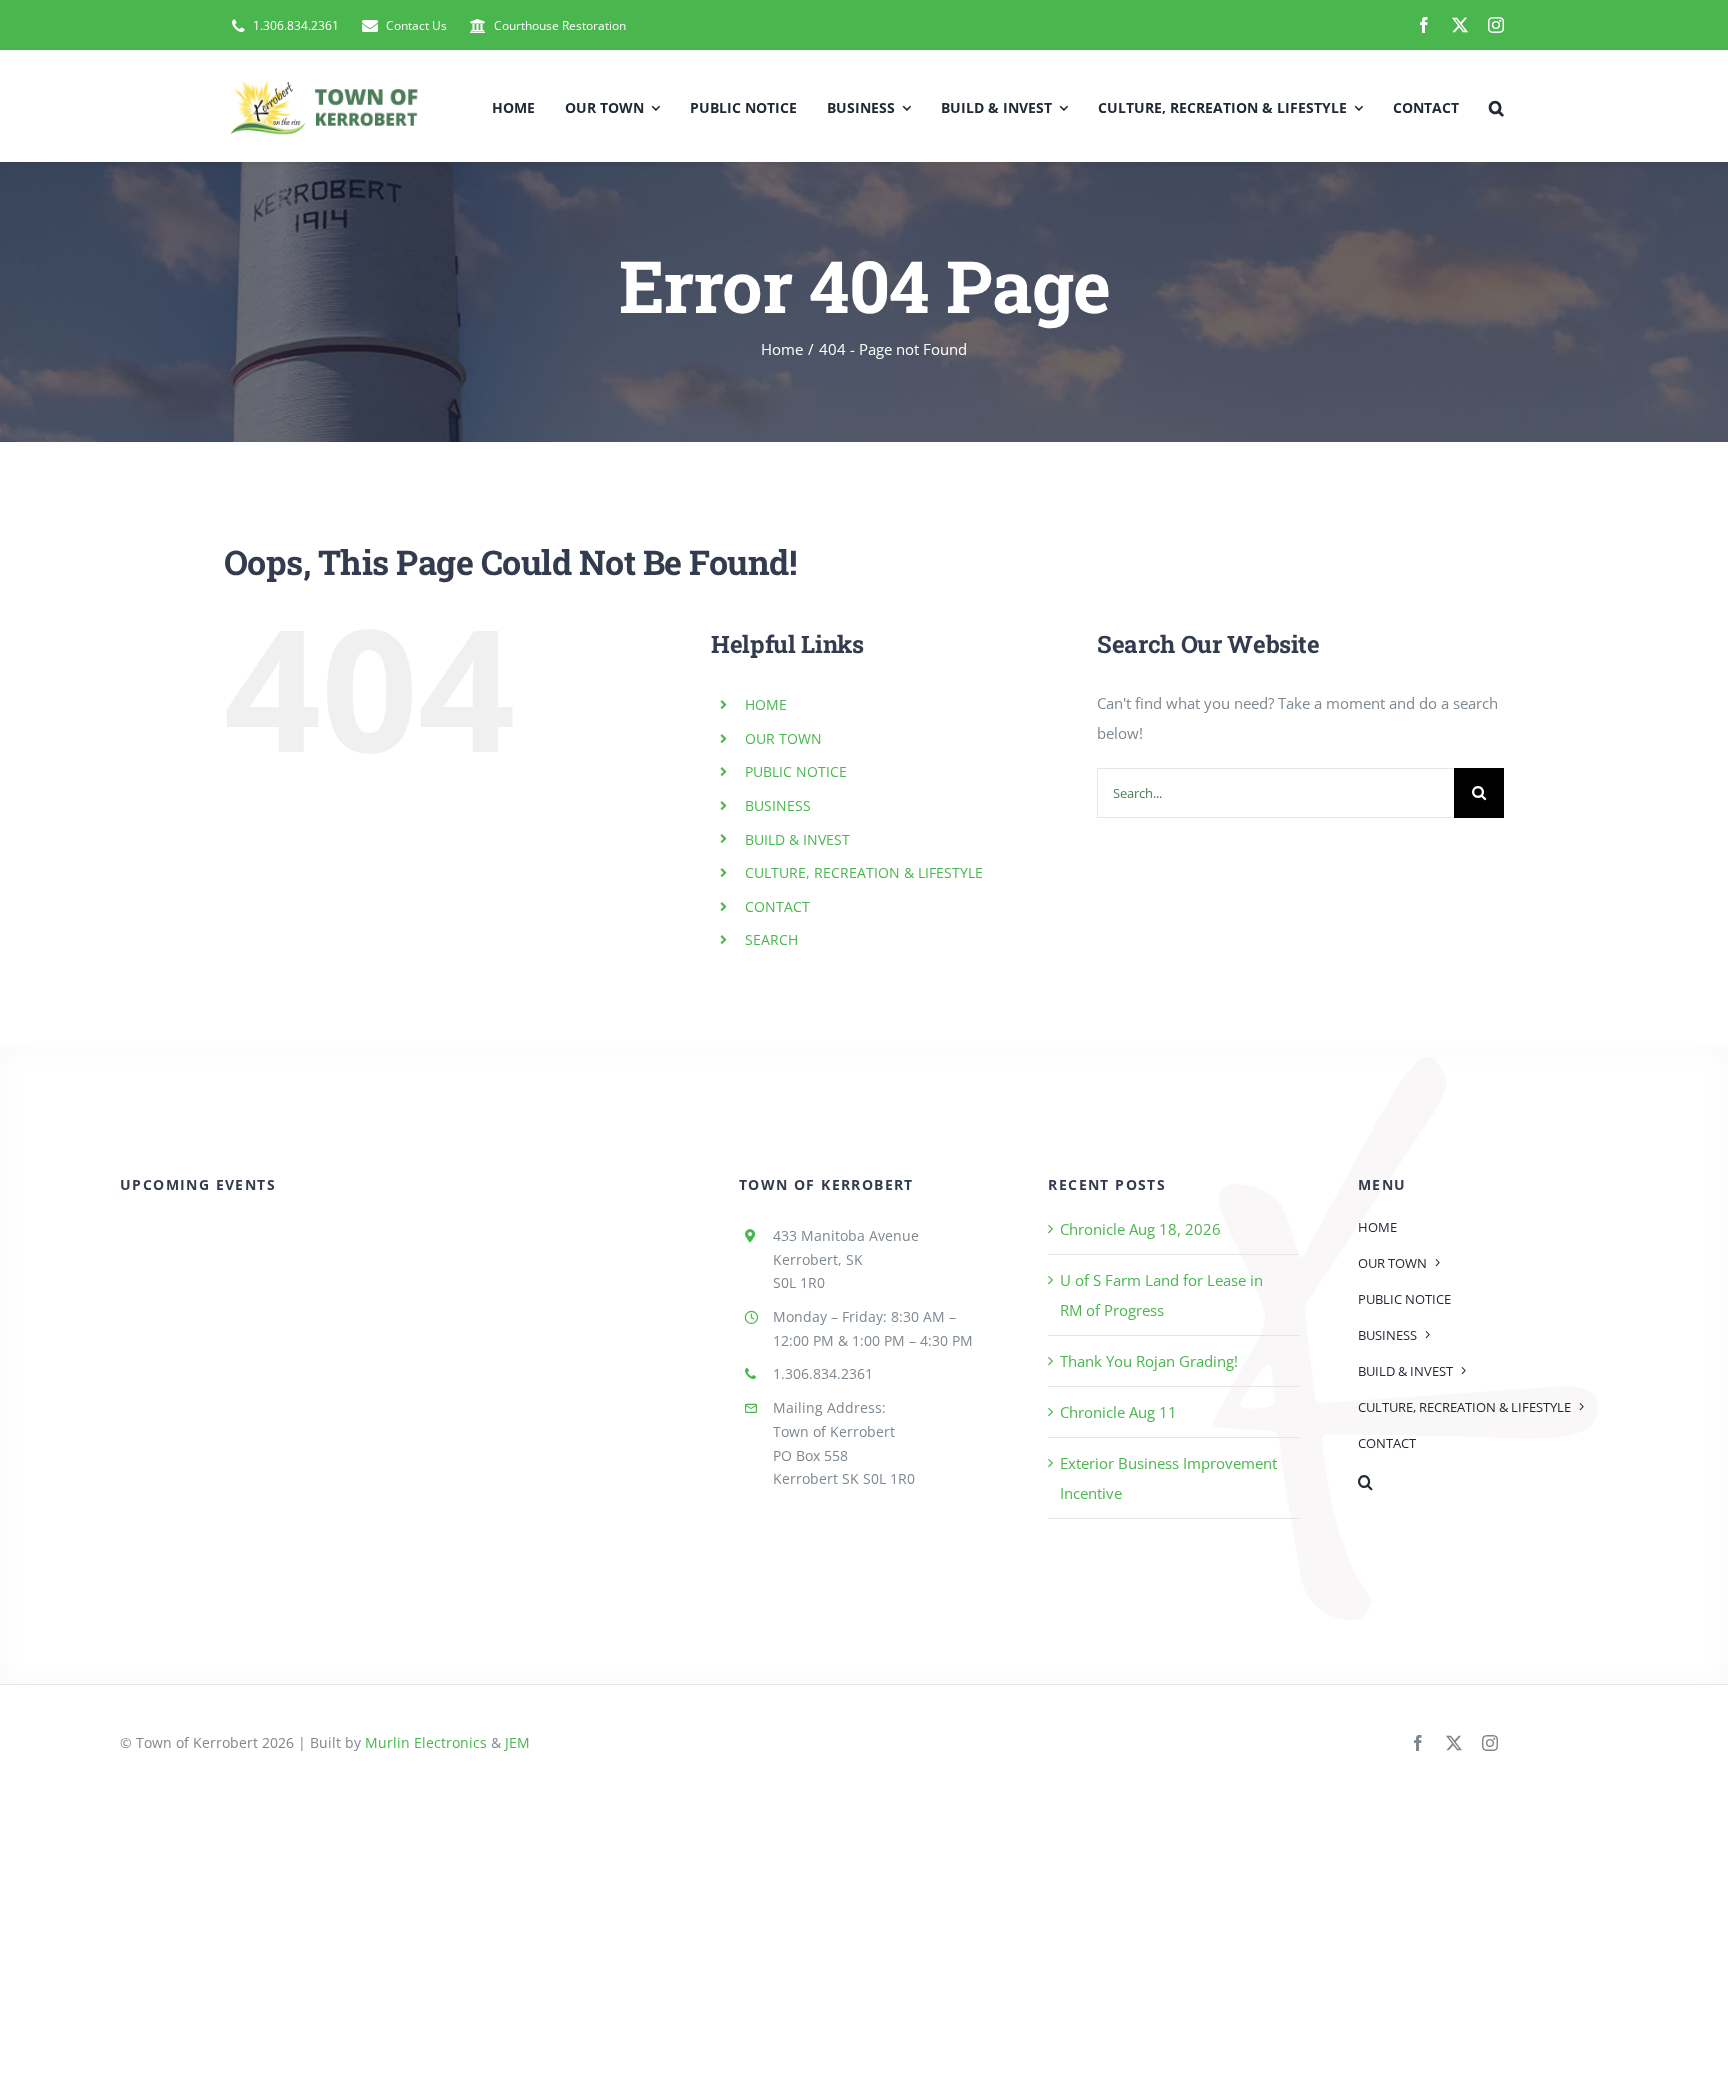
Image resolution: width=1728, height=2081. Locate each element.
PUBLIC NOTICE (796, 771)
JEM (517, 1742)
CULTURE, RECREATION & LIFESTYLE (864, 872)
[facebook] (1424, 25)
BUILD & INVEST (797, 839)
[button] (1496, 106)
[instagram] (1496, 25)
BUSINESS (778, 805)
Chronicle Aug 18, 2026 (1140, 1229)
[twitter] (1460, 25)
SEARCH (771, 939)
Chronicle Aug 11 (1118, 1412)
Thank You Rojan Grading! (1149, 1361)
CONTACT (777, 906)
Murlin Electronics (426, 1742)
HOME (766, 704)
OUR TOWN (783, 738)
